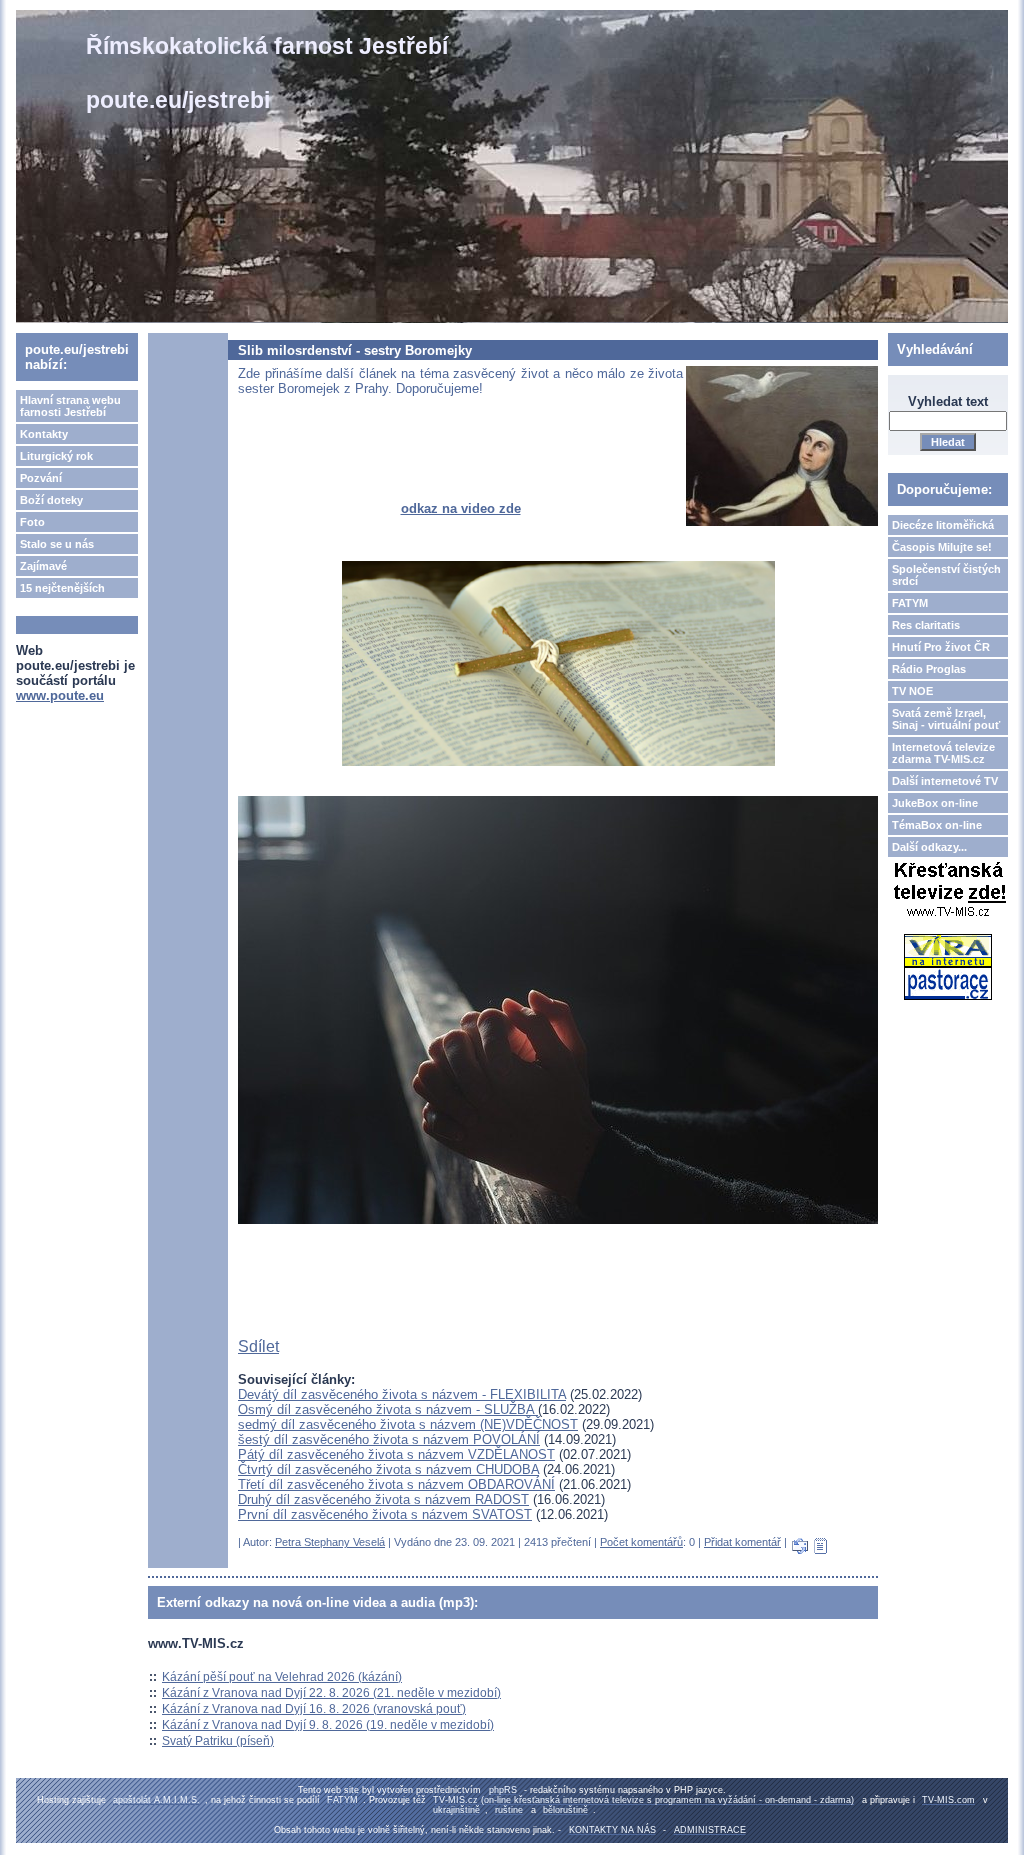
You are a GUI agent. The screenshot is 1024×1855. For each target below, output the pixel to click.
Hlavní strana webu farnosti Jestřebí (70, 406)
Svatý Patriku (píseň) (218, 1741)
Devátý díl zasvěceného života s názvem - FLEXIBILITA (402, 1394)
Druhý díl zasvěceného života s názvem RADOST (383, 1499)
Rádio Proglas (929, 669)
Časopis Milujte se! (942, 547)
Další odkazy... (929, 847)
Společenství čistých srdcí (946, 575)
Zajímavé (43, 566)
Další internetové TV (945, 781)
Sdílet (258, 1346)
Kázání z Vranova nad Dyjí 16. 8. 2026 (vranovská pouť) (314, 1709)
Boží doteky (51, 500)
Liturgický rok (56, 456)
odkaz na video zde (461, 508)
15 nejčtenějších (62, 588)
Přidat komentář (742, 1542)
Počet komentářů (641, 1542)
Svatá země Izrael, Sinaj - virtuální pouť (946, 719)
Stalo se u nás (57, 544)
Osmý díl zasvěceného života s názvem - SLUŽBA (388, 1409)
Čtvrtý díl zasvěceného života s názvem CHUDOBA (388, 1469)
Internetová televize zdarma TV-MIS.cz (943, 753)
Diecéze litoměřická (943, 525)
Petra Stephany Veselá (330, 1542)
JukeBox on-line (935, 803)
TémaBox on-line (937, 825)
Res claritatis (926, 625)
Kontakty (44, 434)
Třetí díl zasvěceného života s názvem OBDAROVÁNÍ (396, 1484)
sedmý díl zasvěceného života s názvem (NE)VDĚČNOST (408, 1424)
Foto (32, 522)
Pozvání (41, 478)
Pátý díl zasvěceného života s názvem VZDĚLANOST (396, 1454)
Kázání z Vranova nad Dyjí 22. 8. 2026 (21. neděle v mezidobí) (331, 1693)
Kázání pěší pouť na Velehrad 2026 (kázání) (282, 1677)
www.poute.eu (60, 695)
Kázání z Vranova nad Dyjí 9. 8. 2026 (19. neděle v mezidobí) (328, 1725)
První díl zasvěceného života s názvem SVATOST (385, 1514)
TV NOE (912, 691)
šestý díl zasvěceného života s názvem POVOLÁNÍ (389, 1439)
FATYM (910, 603)
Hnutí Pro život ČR (941, 647)
